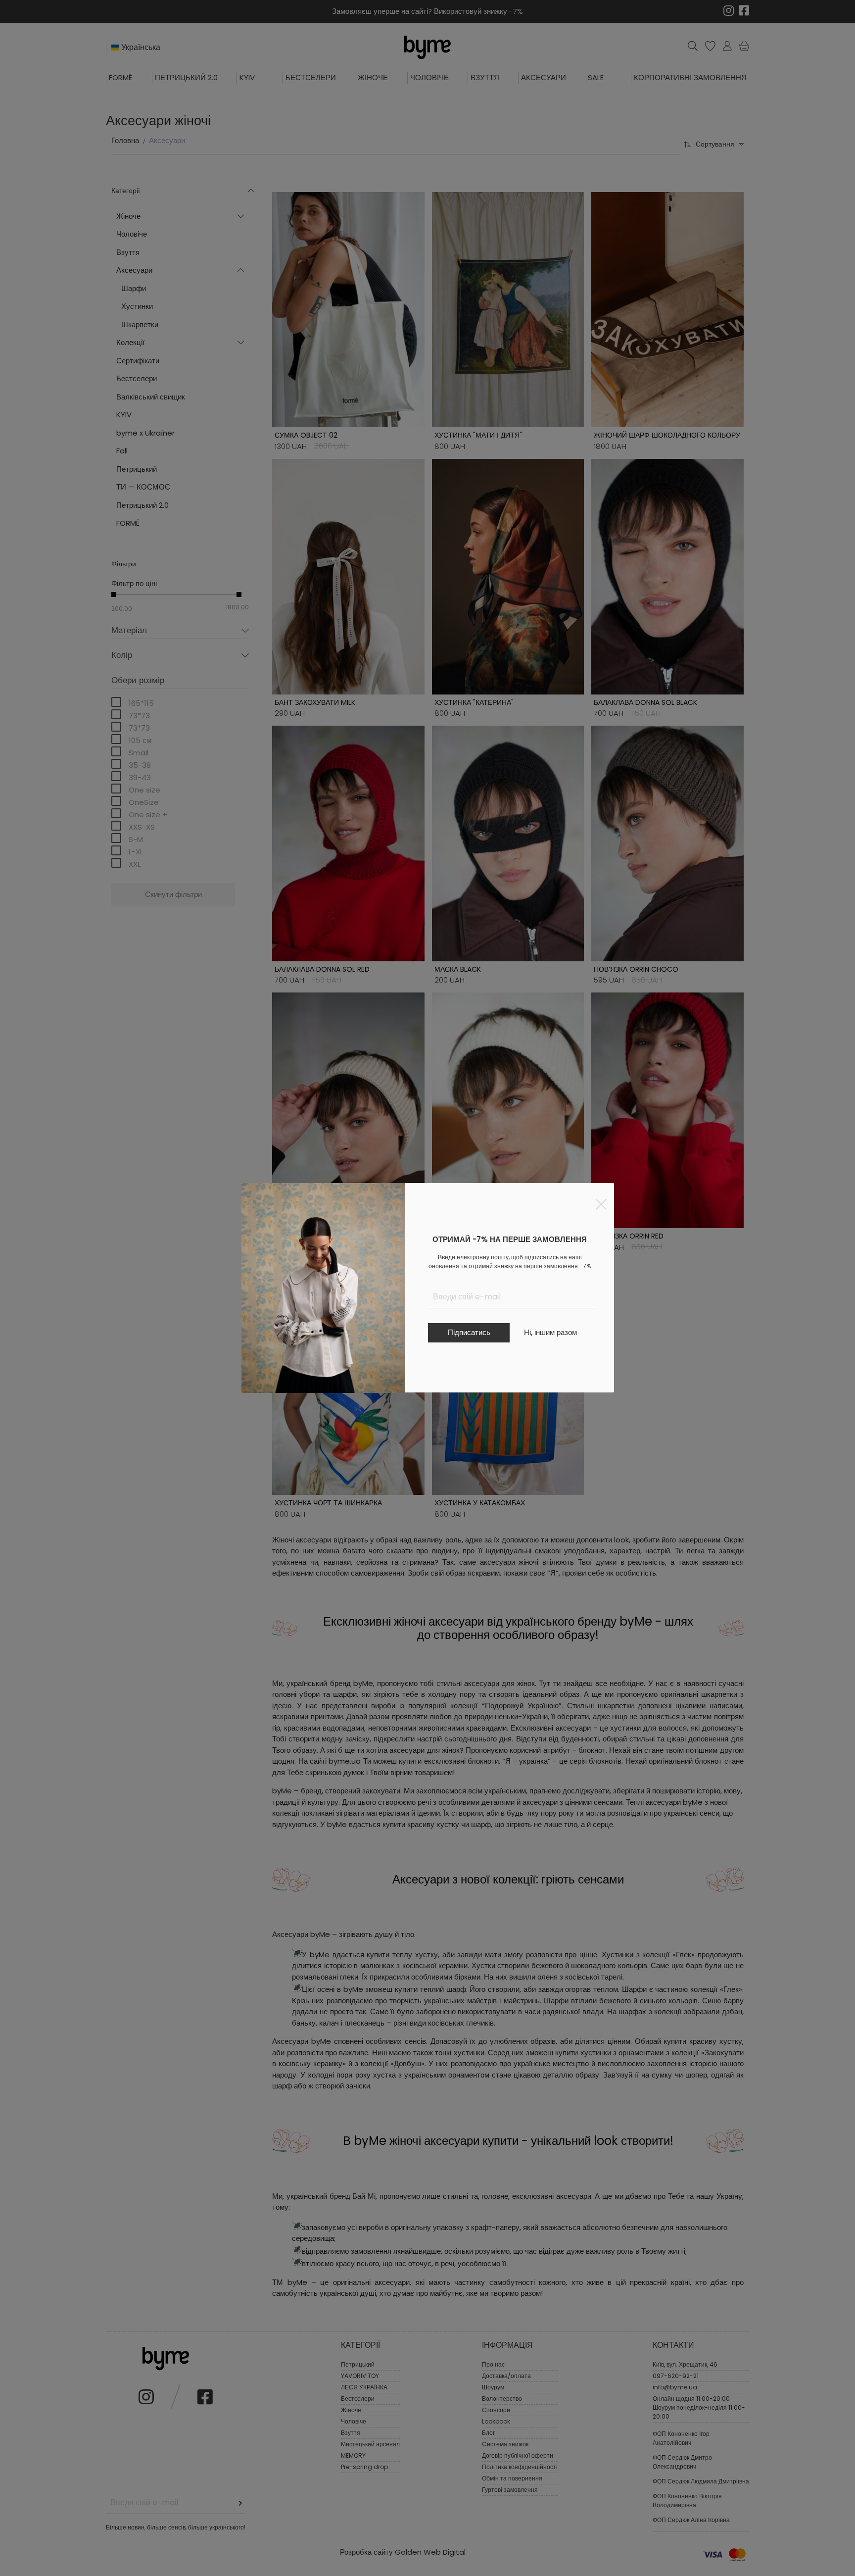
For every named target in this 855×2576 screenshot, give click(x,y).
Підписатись (469, 1332)
